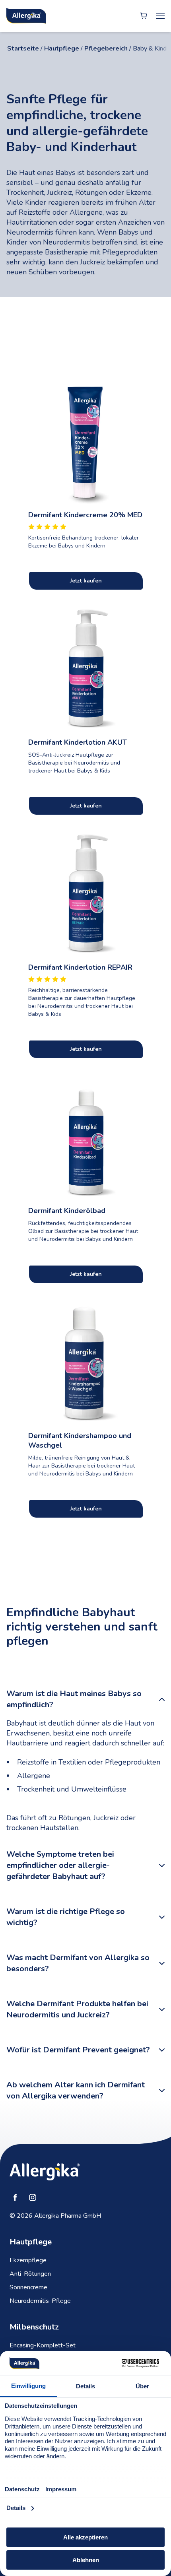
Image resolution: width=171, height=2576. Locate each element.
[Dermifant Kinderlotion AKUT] (85, 668)
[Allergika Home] (26, 16)
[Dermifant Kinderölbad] (85, 1136)
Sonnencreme (28, 2287)
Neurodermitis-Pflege (40, 2301)
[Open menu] (160, 16)
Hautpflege (62, 49)
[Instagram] (33, 2197)
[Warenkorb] (144, 16)
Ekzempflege (28, 2260)
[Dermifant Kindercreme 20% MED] (85, 440)
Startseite (23, 49)
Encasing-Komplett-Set (43, 2345)
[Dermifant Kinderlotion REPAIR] (85, 893)
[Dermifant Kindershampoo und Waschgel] (85, 1361)
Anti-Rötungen (30, 2274)
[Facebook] (15, 2197)
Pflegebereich (106, 49)
